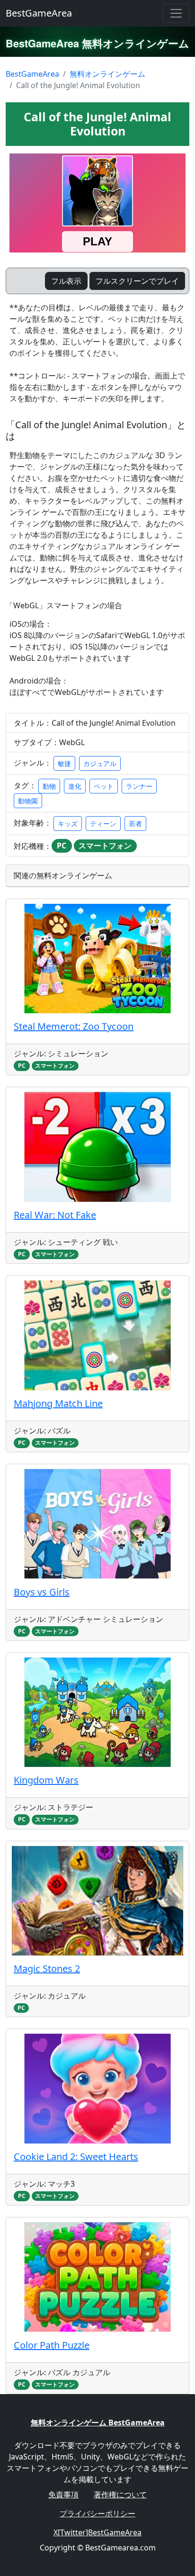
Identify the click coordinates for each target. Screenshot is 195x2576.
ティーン (103, 824)
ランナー (139, 786)
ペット (104, 786)
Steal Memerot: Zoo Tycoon (74, 1026)
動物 (49, 786)
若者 (135, 824)
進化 (75, 786)
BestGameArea (39, 13)
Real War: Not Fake (55, 1215)
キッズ (68, 824)
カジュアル (100, 763)
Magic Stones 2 (47, 1968)
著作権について (120, 2495)
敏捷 (64, 763)
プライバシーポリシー (97, 2513)
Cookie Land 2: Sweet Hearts (76, 2157)
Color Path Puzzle (52, 2345)
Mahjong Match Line (58, 1403)
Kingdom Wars (46, 1780)
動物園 (28, 801)
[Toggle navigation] (176, 13)
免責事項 (63, 2495)
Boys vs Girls (42, 1592)
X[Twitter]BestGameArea (97, 2532)
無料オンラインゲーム (107, 74)
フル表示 (66, 281)
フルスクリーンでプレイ (137, 281)
